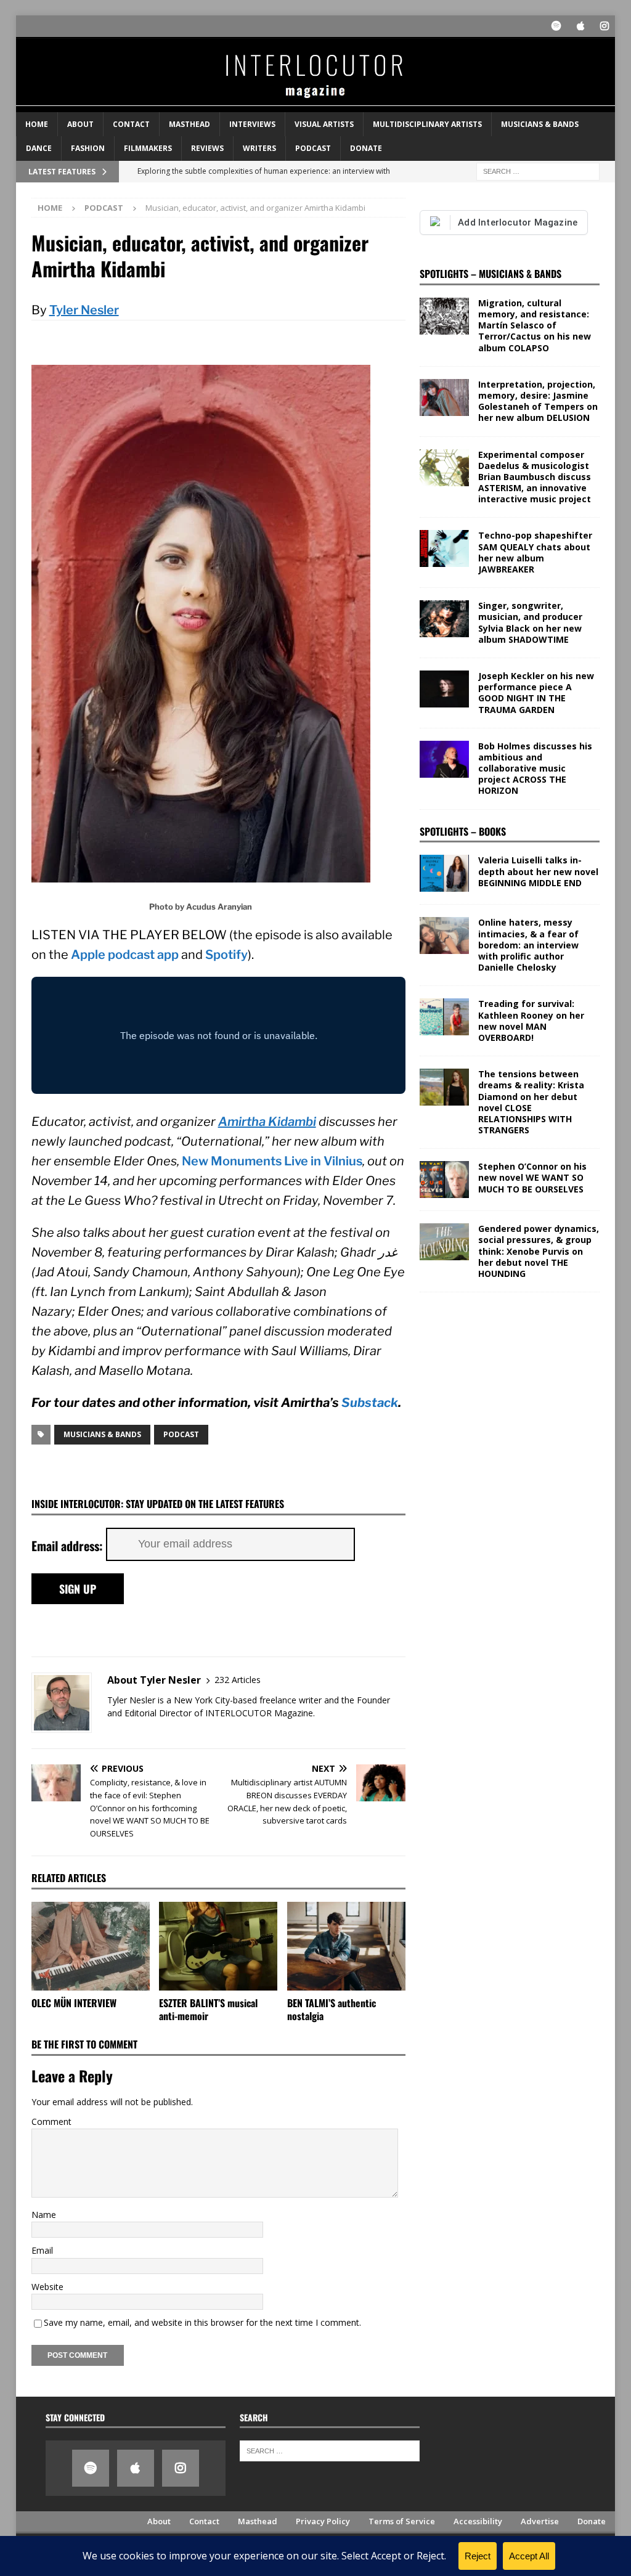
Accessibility (478, 2521)
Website (47, 2287)
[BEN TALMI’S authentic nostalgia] (346, 1946)
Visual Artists (324, 124)
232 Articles (238, 1680)
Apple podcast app (125, 955)
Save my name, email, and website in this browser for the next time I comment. (202, 2322)
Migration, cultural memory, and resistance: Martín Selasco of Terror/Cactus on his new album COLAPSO (535, 325)
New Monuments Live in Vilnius (272, 1161)
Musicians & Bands (540, 124)
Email (42, 2250)
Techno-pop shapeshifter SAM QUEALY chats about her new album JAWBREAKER (535, 552)
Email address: (69, 1546)
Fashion (88, 148)
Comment (51, 2122)
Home (37, 124)
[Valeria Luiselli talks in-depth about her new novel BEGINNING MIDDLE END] (444, 873)
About (80, 124)
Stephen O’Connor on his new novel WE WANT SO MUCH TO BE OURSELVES (532, 1177)
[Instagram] (604, 26)
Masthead (189, 124)
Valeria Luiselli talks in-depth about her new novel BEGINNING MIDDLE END (538, 871)
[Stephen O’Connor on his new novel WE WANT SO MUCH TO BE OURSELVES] (444, 1180)
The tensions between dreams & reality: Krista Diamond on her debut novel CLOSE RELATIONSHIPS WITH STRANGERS (531, 1102)
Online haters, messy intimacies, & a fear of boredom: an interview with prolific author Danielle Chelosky (528, 945)
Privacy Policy (323, 2521)
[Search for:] (538, 170)
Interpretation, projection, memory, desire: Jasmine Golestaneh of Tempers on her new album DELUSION (538, 401)
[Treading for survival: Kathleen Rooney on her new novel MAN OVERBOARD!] (444, 1017)
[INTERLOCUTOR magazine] (316, 105)
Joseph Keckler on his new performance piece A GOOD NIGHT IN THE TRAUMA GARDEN (536, 693)
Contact (131, 124)
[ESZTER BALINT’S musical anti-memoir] (218, 1946)
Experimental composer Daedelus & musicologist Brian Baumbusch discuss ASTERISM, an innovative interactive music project (535, 477)
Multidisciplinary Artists (427, 124)
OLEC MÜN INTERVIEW (74, 2003)
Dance (39, 148)
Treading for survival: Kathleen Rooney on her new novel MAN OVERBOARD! (531, 1021)
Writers (259, 148)
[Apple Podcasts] (580, 26)
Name (44, 2215)
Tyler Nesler (84, 310)
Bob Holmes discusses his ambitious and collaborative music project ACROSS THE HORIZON (535, 768)
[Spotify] (556, 26)
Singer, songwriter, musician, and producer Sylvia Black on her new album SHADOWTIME (530, 622)
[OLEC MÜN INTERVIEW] (91, 1946)
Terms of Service (402, 2521)
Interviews (252, 124)
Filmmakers (148, 148)
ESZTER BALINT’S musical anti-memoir (208, 2009)
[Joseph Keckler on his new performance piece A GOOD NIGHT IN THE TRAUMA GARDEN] (444, 689)
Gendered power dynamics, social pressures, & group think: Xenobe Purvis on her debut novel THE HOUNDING (539, 1251)
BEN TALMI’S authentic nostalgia (332, 2009)
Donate (366, 148)
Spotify (226, 955)
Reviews (207, 148)
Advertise (540, 2521)
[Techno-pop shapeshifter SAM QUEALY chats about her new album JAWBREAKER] (444, 548)
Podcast (313, 148)
